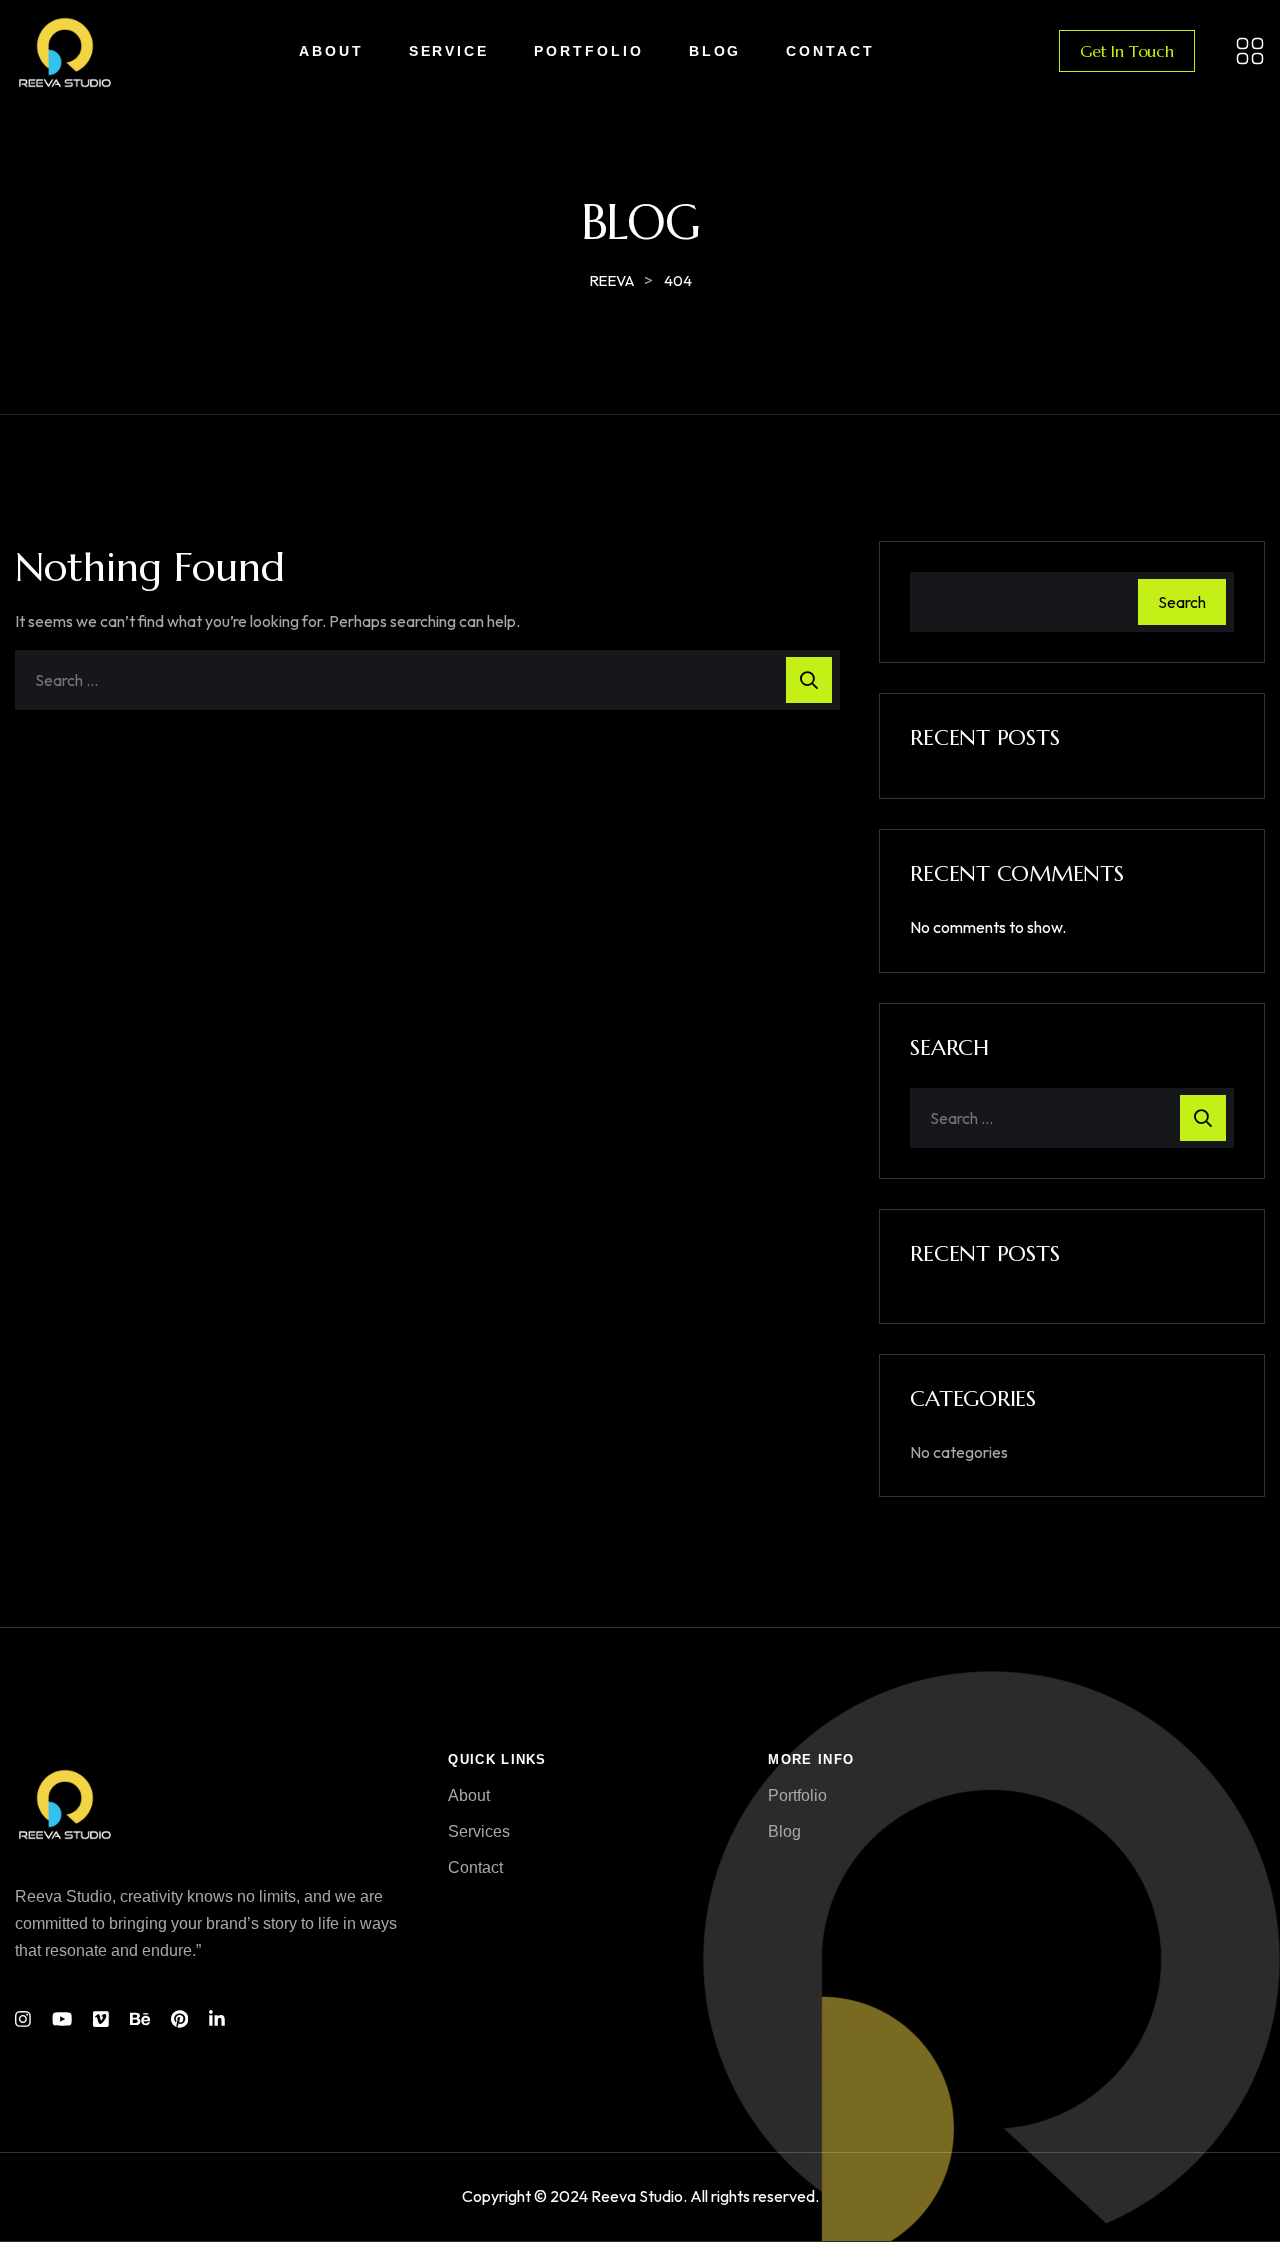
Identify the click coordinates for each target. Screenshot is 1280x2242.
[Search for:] (427, 680)
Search (1182, 602)
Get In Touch (1127, 51)
